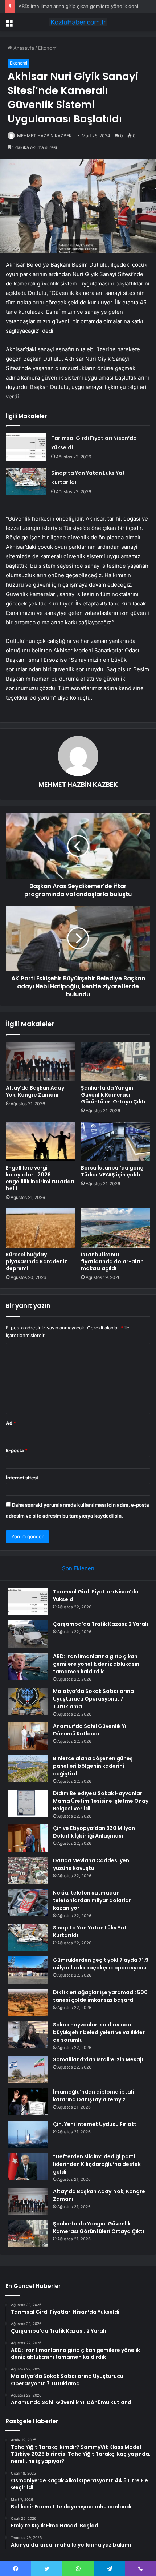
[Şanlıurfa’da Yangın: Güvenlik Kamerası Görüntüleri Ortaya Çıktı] (116, 1062)
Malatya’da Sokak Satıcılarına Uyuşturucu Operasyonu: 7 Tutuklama (93, 1699)
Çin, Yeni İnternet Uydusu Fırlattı (95, 2124)
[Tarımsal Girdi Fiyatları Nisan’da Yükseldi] (26, 447)
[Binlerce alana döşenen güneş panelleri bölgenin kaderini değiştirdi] (28, 1768)
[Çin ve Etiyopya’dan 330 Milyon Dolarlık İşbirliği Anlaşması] (28, 1838)
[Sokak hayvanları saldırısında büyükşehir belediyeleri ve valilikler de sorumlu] (28, 2035)
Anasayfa (23, 48)
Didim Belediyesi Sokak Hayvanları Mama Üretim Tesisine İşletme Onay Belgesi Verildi (101, 1801)
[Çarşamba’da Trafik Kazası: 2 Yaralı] (28, 1634)
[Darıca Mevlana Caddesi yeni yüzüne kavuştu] (28, 1870)
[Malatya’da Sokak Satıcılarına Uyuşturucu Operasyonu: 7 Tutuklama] (28, 1701)
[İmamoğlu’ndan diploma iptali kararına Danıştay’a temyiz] (28, 2102)
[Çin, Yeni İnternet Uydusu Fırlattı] (28, 2134)
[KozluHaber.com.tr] (78, 22)
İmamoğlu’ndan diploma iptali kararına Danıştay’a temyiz (93, 2096)
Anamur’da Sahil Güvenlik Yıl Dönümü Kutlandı (90, 1730)
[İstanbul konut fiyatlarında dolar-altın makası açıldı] (116, 1228)
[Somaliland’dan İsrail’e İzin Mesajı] (28, 2069)
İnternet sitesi (22, 1478)
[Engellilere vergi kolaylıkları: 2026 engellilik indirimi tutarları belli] (40, 1141)
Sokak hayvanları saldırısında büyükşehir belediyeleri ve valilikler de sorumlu (99, 2032)
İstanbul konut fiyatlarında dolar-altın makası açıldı (112, 1261)
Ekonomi (48, 48)
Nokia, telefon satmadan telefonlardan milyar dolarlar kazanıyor (92, 1900)
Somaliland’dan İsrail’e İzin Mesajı (98, 2059)
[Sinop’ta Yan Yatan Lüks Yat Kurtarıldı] (26, 482)
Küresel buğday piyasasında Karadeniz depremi (36, 1261)
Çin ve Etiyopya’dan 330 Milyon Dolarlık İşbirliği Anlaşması (94, 1832)
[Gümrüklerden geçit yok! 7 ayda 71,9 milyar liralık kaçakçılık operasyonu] (28, 1970)
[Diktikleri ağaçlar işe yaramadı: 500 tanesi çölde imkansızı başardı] (28, 2002)
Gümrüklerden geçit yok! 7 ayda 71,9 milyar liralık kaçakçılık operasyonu (101, 1964)
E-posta (17, 1450)
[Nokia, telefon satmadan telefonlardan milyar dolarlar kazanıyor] (28, 1903)
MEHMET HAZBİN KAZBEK (44, 136)
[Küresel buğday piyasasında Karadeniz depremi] (40, 1228)
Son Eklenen (78, 1568)
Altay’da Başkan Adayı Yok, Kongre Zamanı (36, 1091)
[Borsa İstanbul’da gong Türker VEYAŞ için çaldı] (116, 1141)
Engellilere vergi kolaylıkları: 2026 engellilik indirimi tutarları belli (40, 1178)
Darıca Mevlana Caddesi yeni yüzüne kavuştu (92, 1864)
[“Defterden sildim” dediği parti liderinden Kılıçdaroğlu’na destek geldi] (28, 2166)
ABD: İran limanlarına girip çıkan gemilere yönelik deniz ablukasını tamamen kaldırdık (97, 1664)
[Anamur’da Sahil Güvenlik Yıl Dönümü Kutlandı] (28, 1736)
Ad (11, 1423)
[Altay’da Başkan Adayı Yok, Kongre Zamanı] (40, 1062)
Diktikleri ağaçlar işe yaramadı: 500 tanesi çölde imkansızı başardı (100, 1996)
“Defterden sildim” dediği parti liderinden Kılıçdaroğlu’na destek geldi (97, 2164)
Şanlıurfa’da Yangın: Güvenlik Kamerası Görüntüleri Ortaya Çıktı (113, 1095)
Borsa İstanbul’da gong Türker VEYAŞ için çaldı (112, 1171)
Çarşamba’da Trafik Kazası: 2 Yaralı (100, 1624)
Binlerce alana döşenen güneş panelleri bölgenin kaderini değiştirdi (93, 1766)
